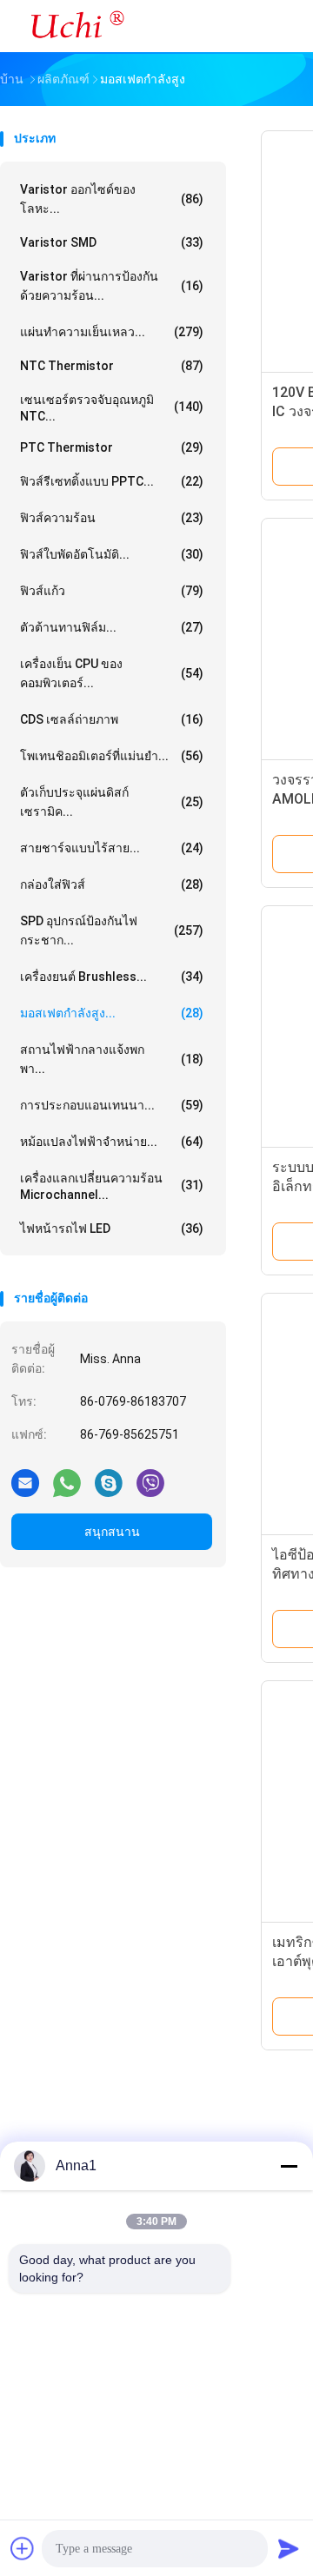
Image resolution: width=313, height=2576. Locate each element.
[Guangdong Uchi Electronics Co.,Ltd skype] (109, 1482)
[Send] (289, 2548)
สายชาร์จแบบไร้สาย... (112, 848)
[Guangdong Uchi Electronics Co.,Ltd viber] (150, 1482)
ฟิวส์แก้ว (112, 591)
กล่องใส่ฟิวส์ (112, 884)
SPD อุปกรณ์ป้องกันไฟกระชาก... (112, 930)
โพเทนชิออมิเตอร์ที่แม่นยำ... (112, 756)
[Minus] (289, 2166)
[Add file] (23, 2548)
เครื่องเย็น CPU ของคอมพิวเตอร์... (112, 673)
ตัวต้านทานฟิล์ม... (112, 627)
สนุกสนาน (112, 1532)
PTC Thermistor (112, 447)
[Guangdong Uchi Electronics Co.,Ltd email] (25, 1482)
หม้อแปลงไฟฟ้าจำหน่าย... (112, 1142)
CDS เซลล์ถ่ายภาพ (112, 719)
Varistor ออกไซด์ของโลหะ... (112, 199)
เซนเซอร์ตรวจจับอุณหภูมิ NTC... (112, 408)
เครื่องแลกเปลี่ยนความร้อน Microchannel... (112, 1186)
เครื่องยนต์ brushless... (112, 977)
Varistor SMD (112, 242)
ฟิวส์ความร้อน (112, 518)
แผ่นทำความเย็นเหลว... (112, 332)
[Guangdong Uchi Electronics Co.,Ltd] (77, 26)
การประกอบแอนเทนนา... (112, 1105)
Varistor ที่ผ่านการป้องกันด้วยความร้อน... (112, 286)
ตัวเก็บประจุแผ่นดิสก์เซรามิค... (112, 802)
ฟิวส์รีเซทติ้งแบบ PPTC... (112, 481)
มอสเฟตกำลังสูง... (112, 1013)
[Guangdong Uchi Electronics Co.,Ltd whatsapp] (67, 1482)
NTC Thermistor (112, 366)
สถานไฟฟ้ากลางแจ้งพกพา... (112, 1059)
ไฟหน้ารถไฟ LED (112, 1228)
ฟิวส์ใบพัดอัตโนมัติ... (112, 554)
